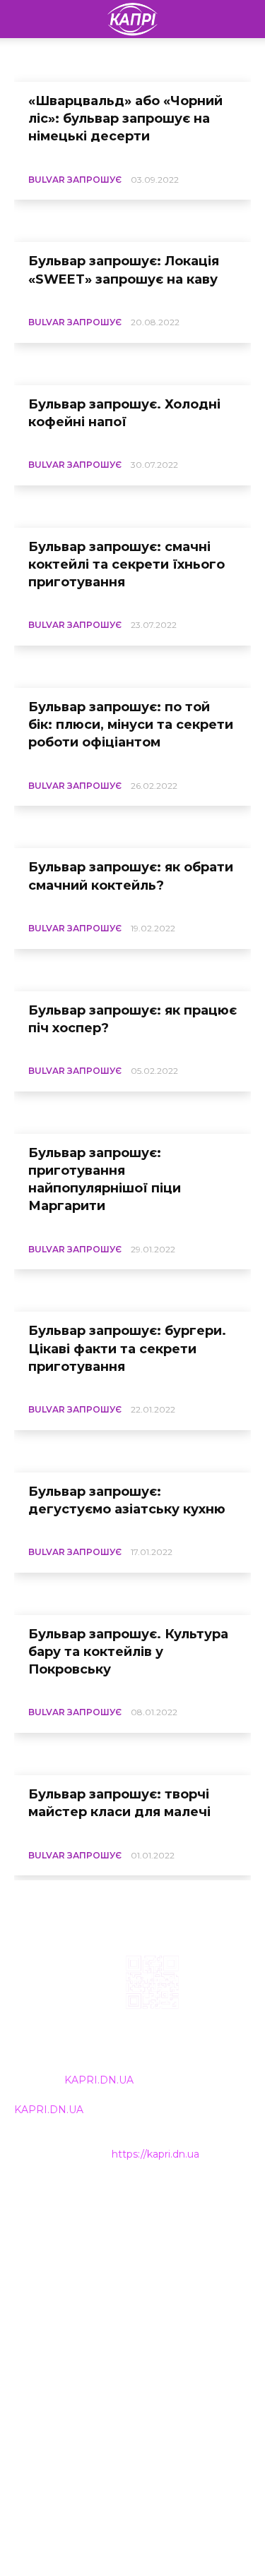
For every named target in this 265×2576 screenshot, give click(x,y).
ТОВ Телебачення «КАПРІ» (84, 2263)
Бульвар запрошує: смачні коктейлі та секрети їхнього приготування (126, 564)
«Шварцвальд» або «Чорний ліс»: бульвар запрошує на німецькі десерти (125, 119)
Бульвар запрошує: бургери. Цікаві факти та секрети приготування (127, 1348)
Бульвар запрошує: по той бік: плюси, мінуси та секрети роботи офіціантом (131, 725)
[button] (245, 19)
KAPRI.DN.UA (99, 2080)
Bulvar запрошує (75, 180)
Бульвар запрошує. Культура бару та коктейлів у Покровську (128, 1652)
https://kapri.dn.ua (155, 2154)
